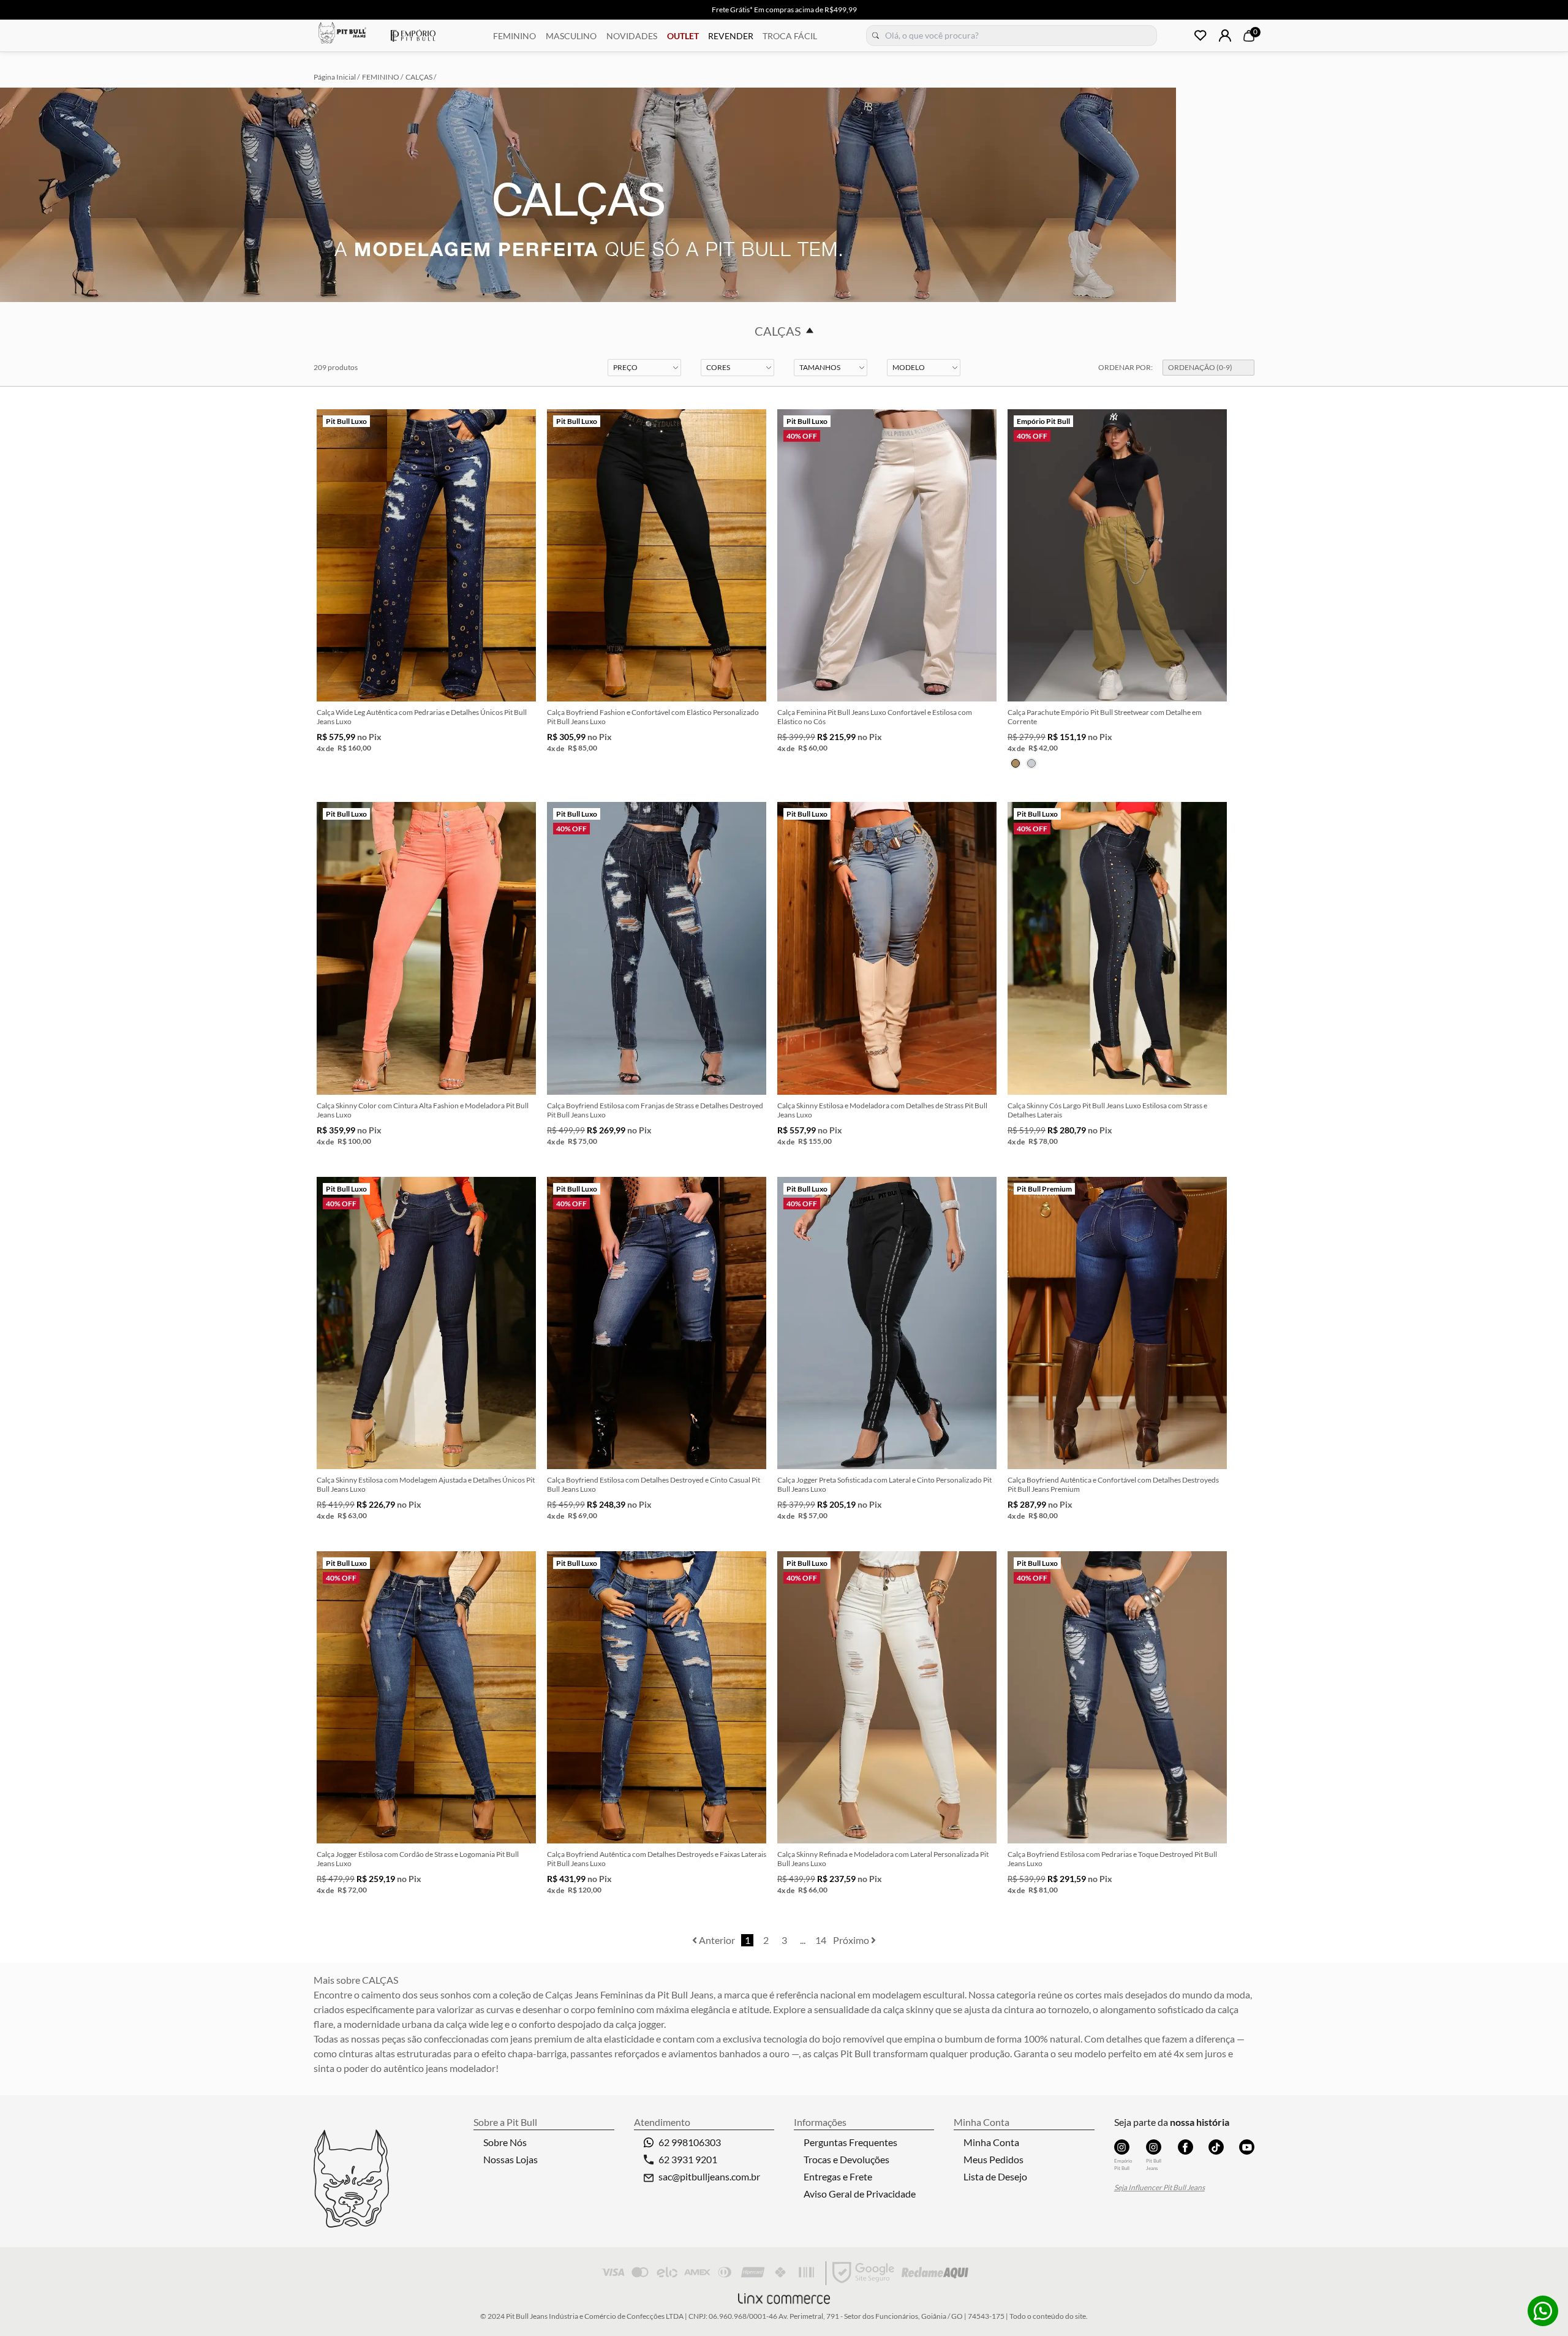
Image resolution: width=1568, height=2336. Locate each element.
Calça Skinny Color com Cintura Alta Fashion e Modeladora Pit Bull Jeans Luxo (423, 1110)
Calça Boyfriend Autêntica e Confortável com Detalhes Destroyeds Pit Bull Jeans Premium (1113, 1484)
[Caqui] (1016, 763)
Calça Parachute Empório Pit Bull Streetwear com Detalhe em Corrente (1105, 717)
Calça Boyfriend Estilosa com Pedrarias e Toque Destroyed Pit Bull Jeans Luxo (1112, 1859)
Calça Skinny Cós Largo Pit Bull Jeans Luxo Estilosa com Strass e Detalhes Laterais (1107, 1110)
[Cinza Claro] (1031, 763)
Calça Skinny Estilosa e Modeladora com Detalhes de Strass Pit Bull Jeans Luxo (882, 1110)
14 (821, 1940)
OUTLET (683, 36)
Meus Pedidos (993, 2159)
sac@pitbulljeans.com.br (709, 2176)
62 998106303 (690, 2142)
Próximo (852, 1940)
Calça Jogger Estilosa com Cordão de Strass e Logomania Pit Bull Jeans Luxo (418, 1859)
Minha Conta (991, 2142)
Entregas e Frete (838, 2176)
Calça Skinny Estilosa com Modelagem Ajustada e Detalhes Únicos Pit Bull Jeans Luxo (426, 1484)
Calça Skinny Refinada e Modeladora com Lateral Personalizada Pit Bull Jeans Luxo (883, 1859)
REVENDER (731, 36)
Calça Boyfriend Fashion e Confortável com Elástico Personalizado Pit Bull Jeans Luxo (653, 717)
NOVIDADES (632, 36)
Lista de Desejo (995, 2176)
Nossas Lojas (511, 2159)
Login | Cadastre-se (1225, 36)
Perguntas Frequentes (850, 2142)
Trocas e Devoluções (846, 2159)
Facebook (1185, 2147)
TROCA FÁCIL (790, 36)
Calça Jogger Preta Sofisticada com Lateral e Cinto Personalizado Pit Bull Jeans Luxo (884, 1484)
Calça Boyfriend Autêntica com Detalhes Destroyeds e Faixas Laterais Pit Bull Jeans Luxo (657, 1859)
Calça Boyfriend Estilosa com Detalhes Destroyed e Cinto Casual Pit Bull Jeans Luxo (654, 1484)
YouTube (1247, 2147)
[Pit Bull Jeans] (1154, 2147)
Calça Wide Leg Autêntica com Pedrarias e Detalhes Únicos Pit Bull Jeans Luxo (422, 717)
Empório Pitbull (413, 36)
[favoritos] (1200, 36)
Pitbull (342, 34)
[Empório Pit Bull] (1122, 2147)
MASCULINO (571, 36)
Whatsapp (1543, 2311)
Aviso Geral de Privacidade (860, 2194)
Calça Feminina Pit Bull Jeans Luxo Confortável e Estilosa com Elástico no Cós (875, 717)
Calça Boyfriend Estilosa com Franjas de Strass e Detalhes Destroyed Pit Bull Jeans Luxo (655, 1110)
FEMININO (514, 36)
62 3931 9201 (688, 2159)
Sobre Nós (505, 2142)
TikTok (1216, 2147)
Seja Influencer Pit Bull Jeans (1159, 2187)
